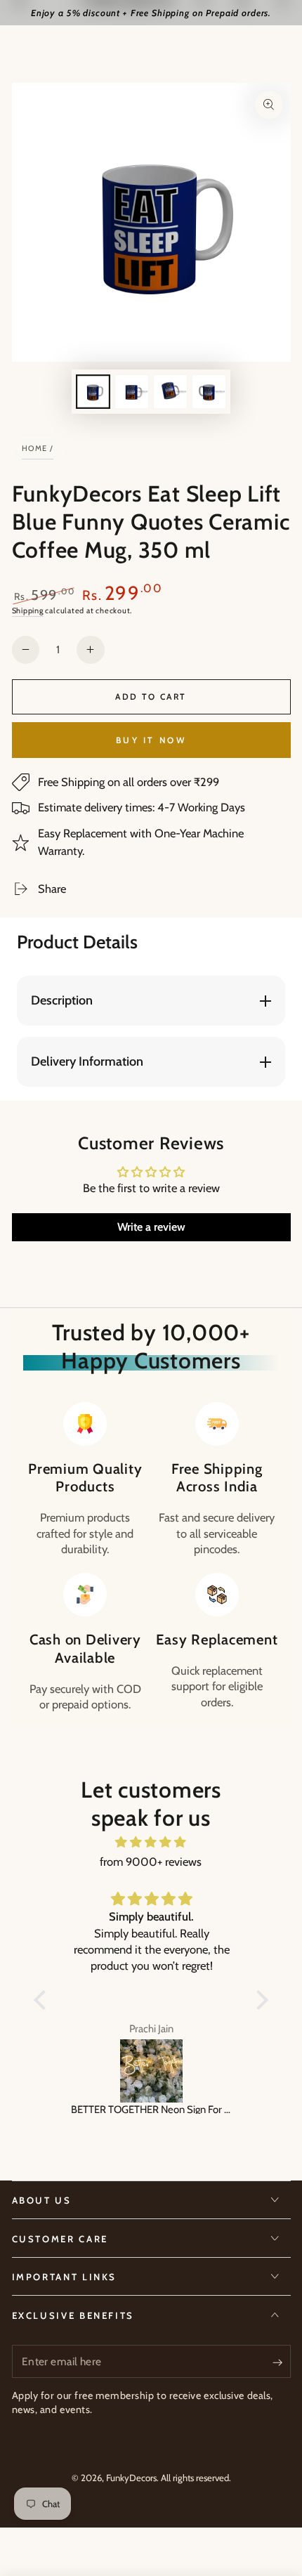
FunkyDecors (131, 2478)
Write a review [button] (151, 1227)
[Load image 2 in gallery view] (131, 392)
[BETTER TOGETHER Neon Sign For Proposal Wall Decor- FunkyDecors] (151, 2071)
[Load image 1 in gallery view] (93, 392)
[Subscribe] (281, 2362)
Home (35, 448)
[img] (151, 1842)
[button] (44, 2000)
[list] (151, 1557)
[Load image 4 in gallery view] (209, 392)
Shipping (28, 610)
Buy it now (151, 740)
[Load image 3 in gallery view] (170, 392)
